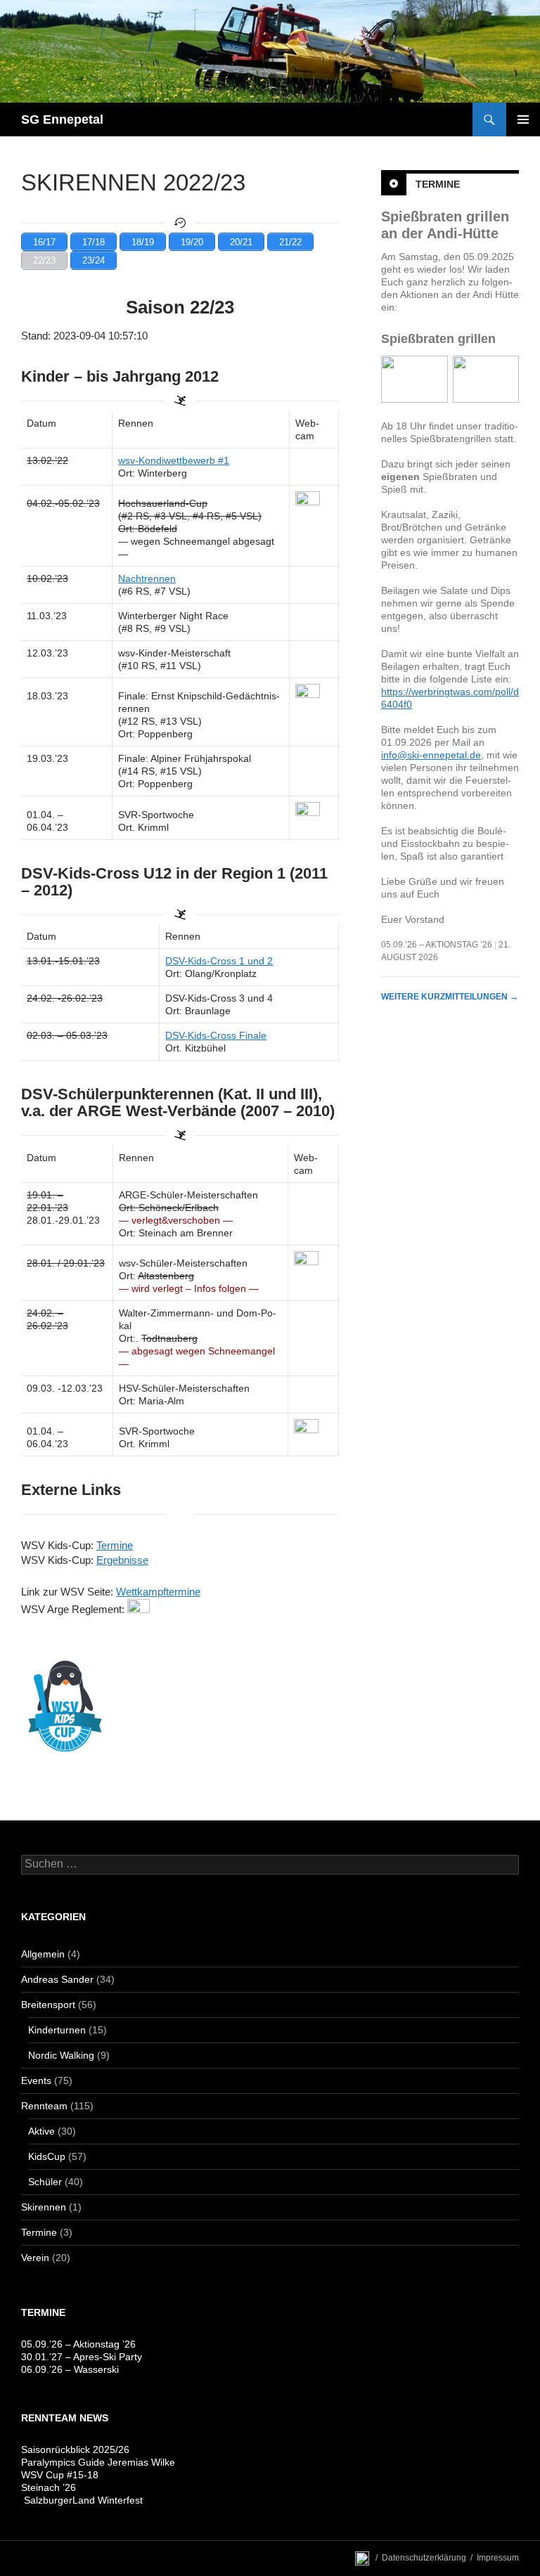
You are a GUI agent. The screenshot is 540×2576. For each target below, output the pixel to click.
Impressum (498, 2558)
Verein (35, 2258)
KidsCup (47, 2156)
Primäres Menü (523, 119)
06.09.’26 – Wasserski (70, 2369)
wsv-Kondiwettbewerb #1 (174, 460)
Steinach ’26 (49, 2487)
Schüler (45, 2182)
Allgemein (43, 1954)
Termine (438, 184)
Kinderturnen (57, 2030)
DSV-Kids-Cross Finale (216, 1035)
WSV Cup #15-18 (60, 2475)
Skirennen (44, 2207)
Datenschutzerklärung (424, 2558)
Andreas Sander (57, 1979)
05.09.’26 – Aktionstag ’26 (437, 945)
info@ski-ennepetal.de (431, 755)
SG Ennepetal (62, 119)
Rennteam (44, 2106)
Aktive (41, 2131)
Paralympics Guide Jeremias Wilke (98, 2462)
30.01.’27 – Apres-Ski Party (82, 2357)
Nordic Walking (61, 2055)
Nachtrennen (147, 578)
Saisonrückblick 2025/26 (75, 2449)
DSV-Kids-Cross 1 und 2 (219, 961)
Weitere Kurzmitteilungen (450, 997)
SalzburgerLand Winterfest (82, 2500)
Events (36, 2080)
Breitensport (48, 2005)
